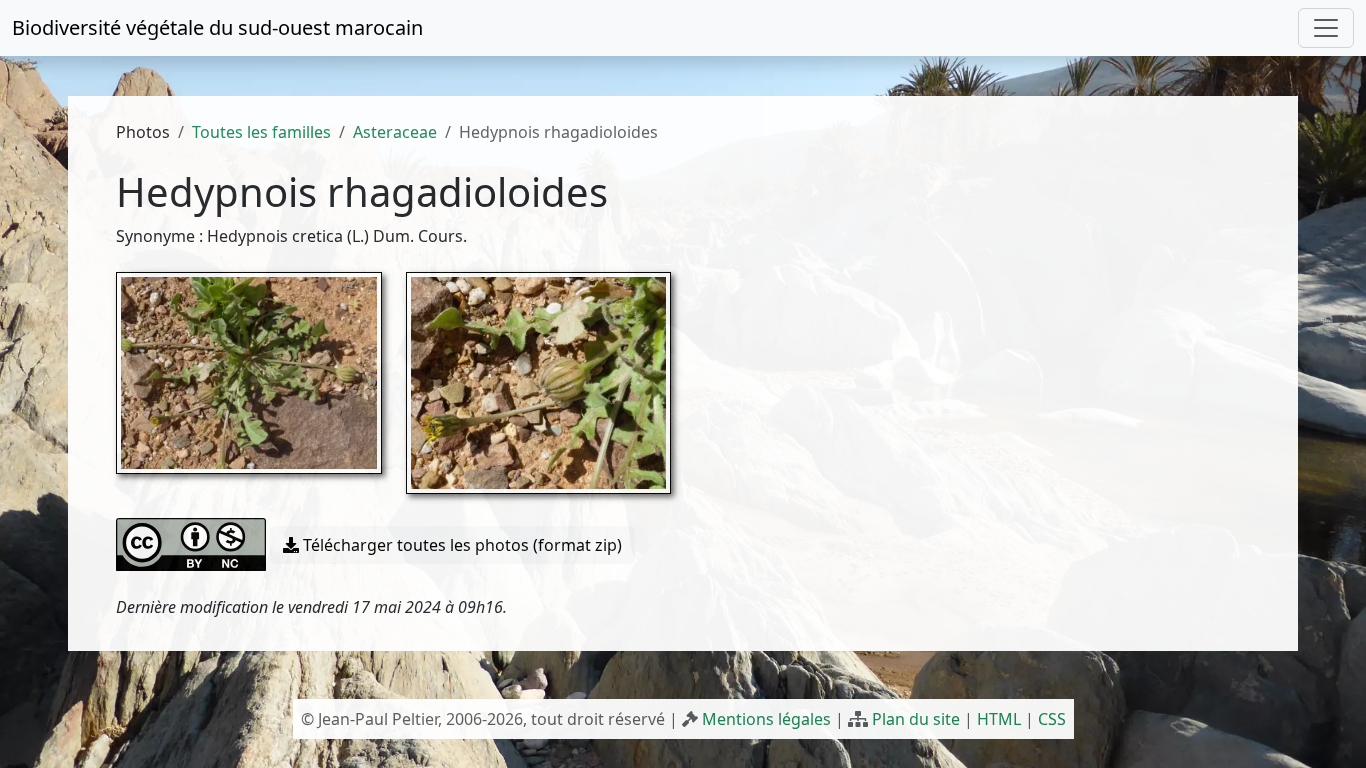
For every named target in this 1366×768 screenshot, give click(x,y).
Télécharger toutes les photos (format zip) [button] (460, 545)
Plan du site (916, 719)
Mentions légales (766, 719)
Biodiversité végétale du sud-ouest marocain (217, 27)
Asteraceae (395, 132)
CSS (1052, 719)
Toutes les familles (261, 132)
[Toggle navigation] (1326, 28)
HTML (999, 719)
